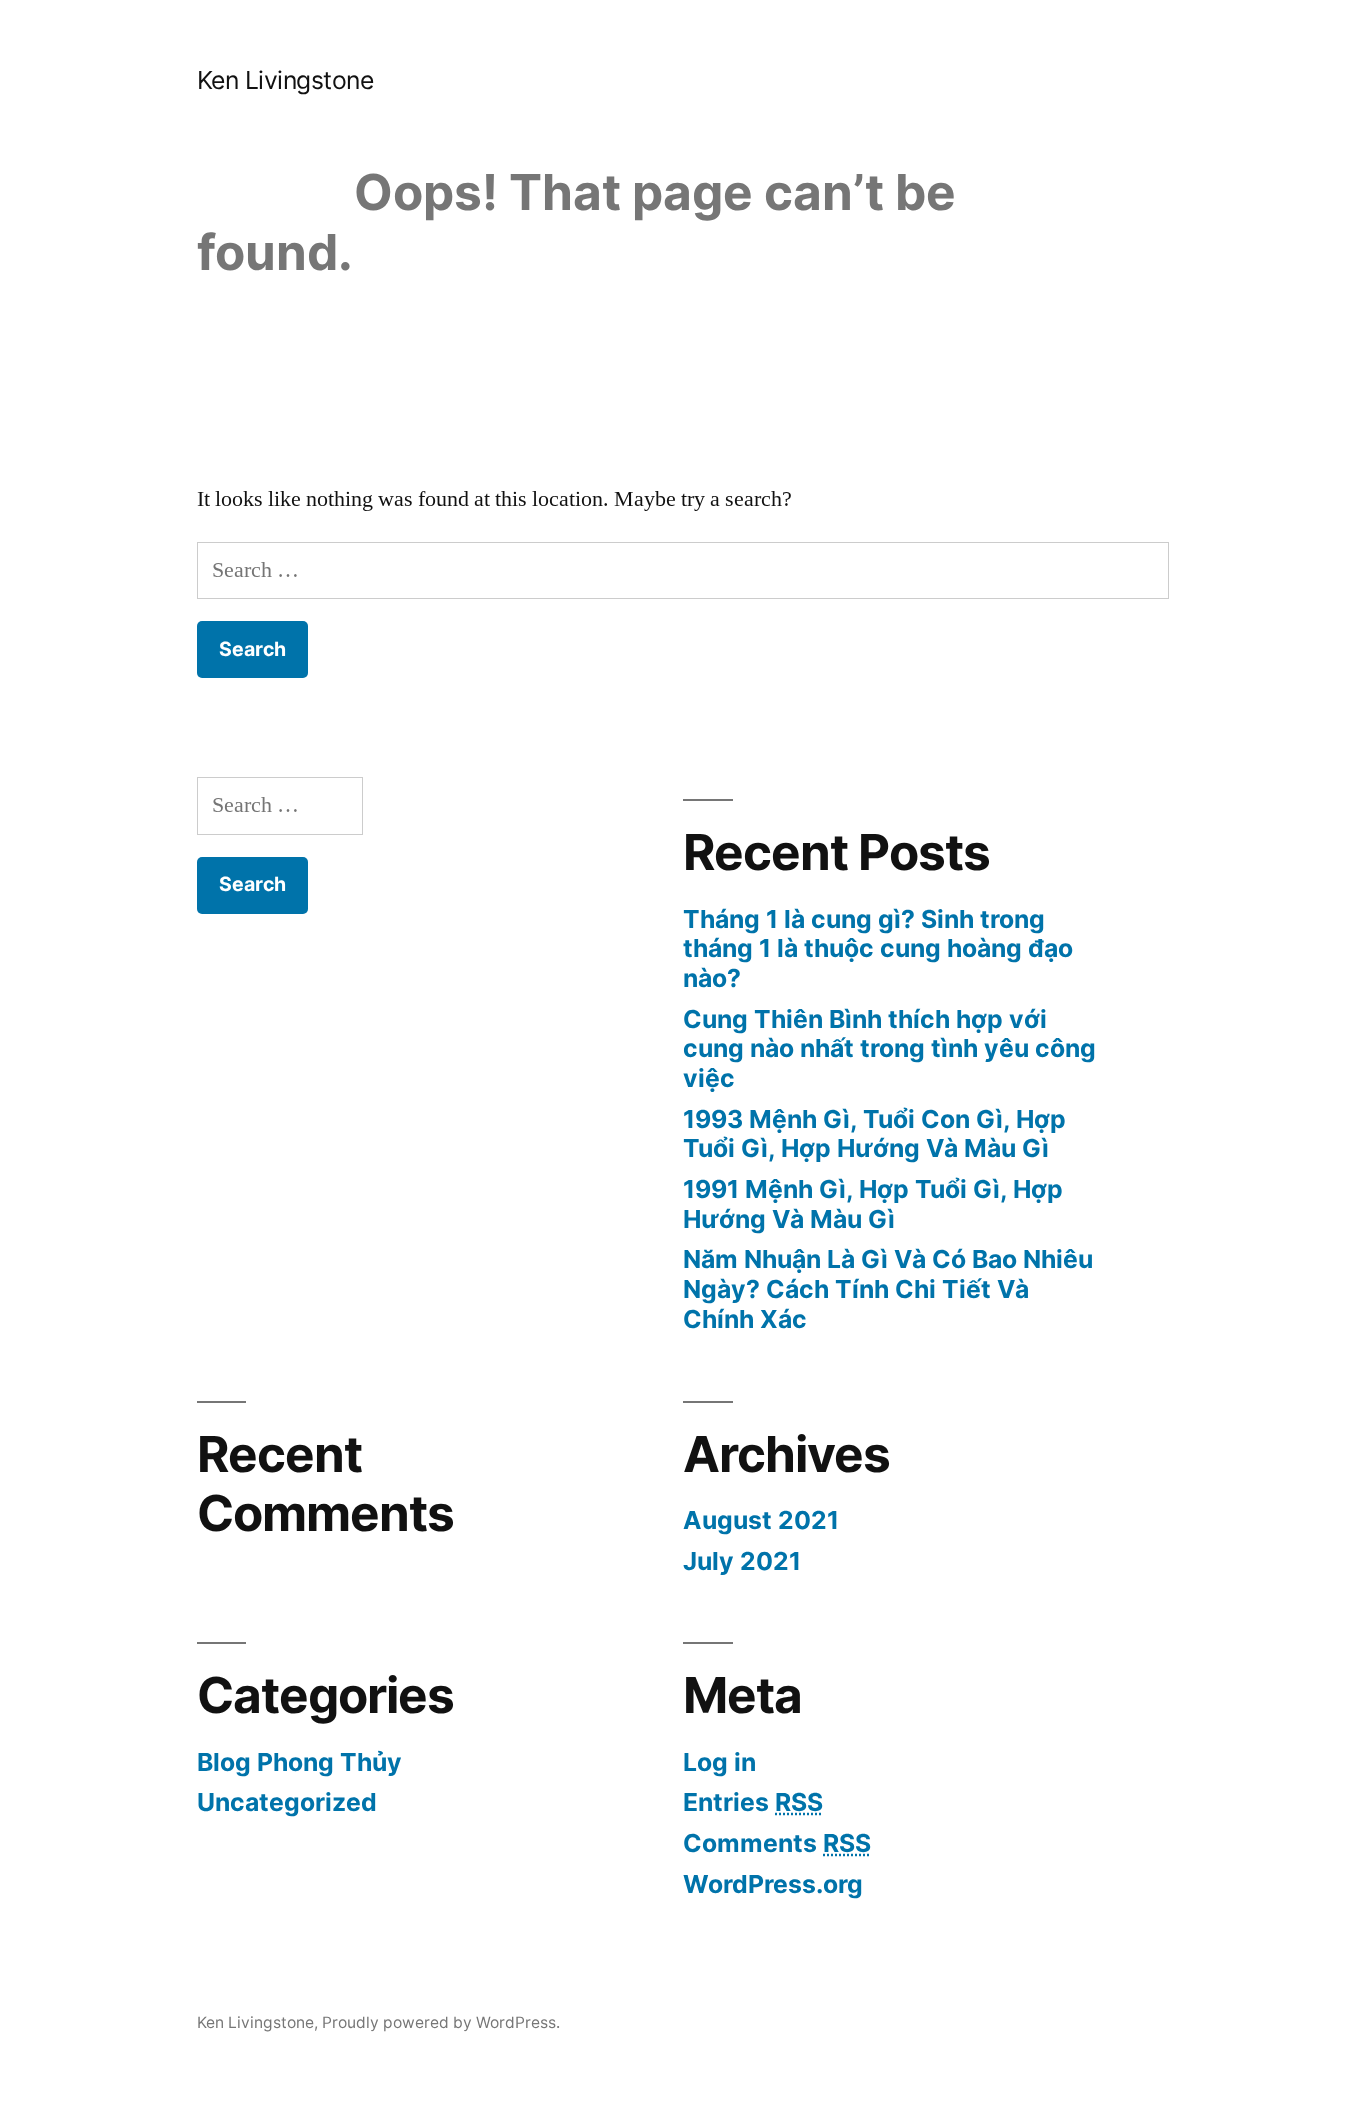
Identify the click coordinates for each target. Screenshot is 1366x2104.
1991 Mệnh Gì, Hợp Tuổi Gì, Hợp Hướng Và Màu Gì (873, 1204)
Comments (777, 1843)
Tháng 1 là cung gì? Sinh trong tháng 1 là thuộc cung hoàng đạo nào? (878, 948)
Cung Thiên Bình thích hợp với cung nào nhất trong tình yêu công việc (889, 1048)
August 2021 (761, 1520)
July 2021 (742, 1561)
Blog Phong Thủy (299, 1762)
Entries (753, 1802)
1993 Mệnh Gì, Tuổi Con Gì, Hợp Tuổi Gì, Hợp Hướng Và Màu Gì (874, 1134)
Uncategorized (287, 1802)
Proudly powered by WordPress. (441, 2022)
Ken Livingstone (285, 80)
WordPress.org (773, 1884)
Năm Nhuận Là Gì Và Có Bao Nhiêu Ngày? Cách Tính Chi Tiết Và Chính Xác (888, 1288)
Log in (719, 1762)
